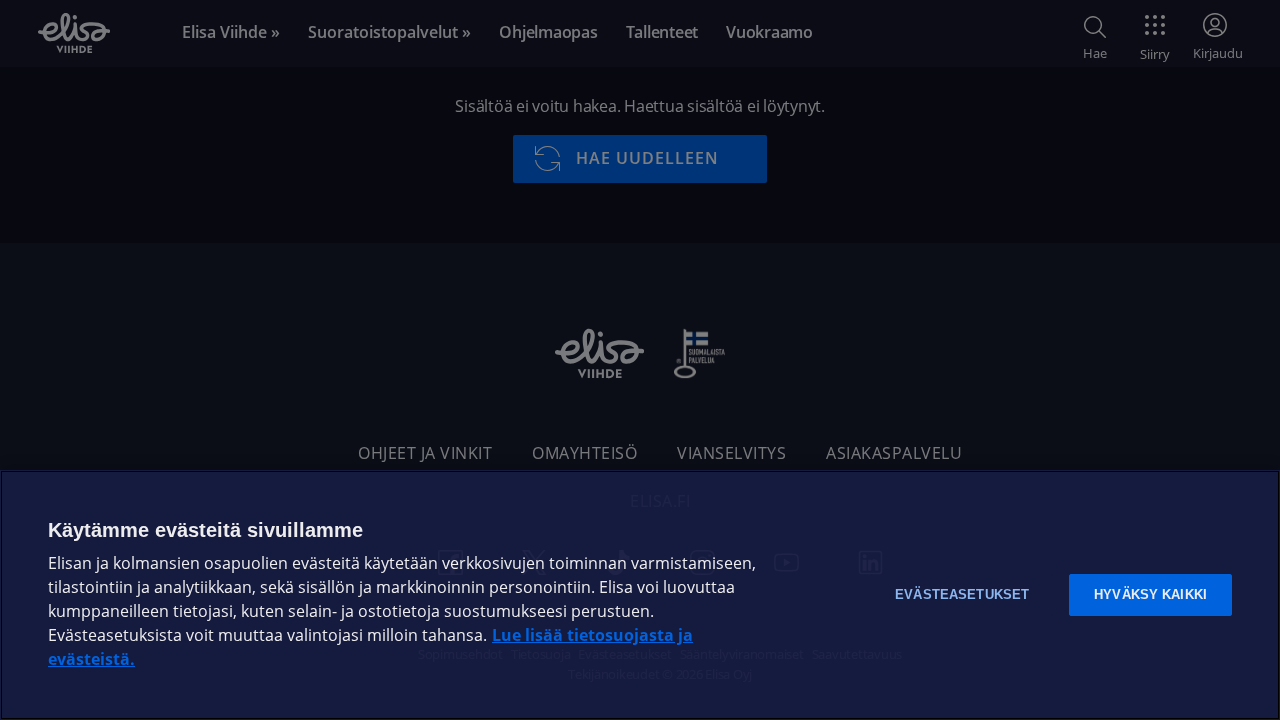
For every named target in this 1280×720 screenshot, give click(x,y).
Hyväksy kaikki (1150, 594)
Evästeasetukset (962, 594)
